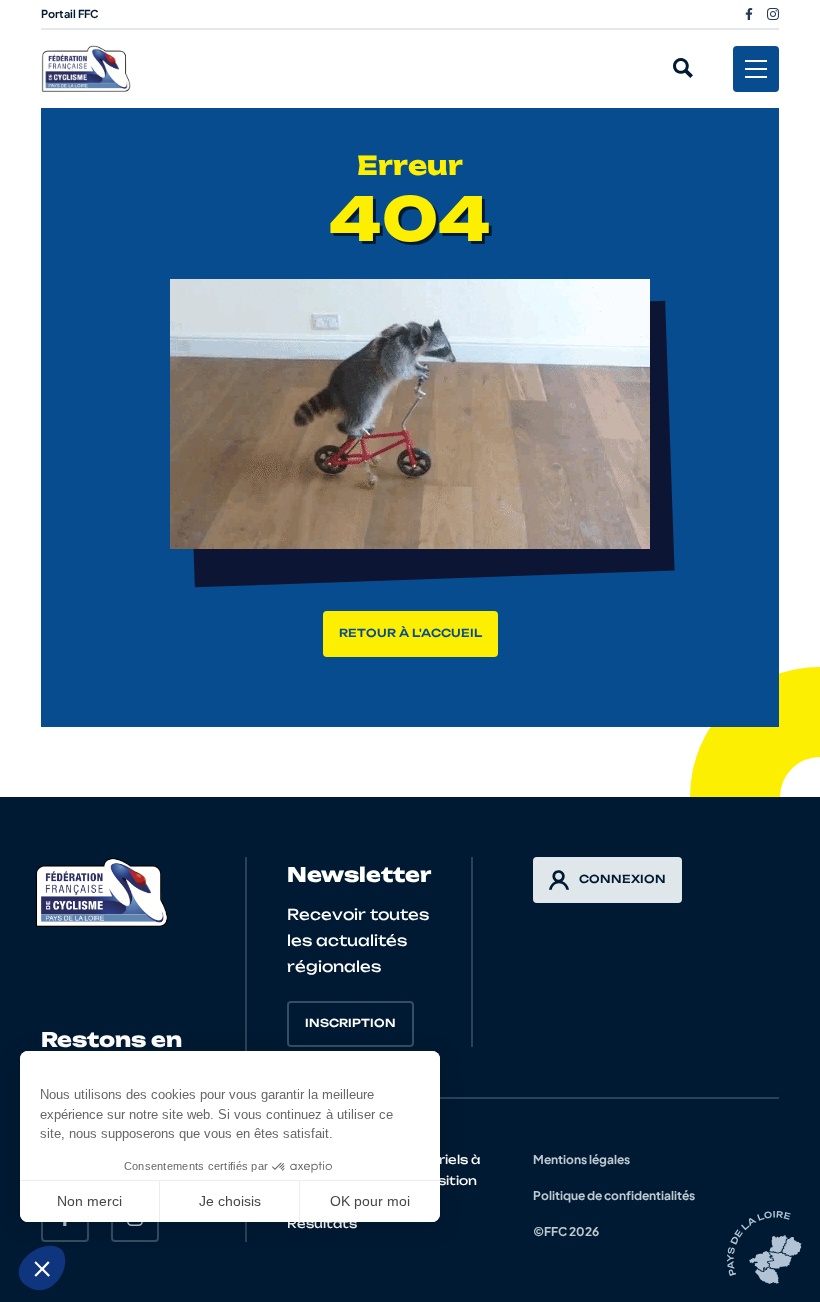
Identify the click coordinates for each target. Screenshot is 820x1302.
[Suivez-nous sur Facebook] (749, 14)
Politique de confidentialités (614, 1195)
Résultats (322, 1223)
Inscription (350, 1023)
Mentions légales (581, 1159)
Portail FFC (70, 13)
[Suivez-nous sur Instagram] (773, 14)
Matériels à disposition (440, 1170)
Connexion (622, 879)
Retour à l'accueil (410, 633)
